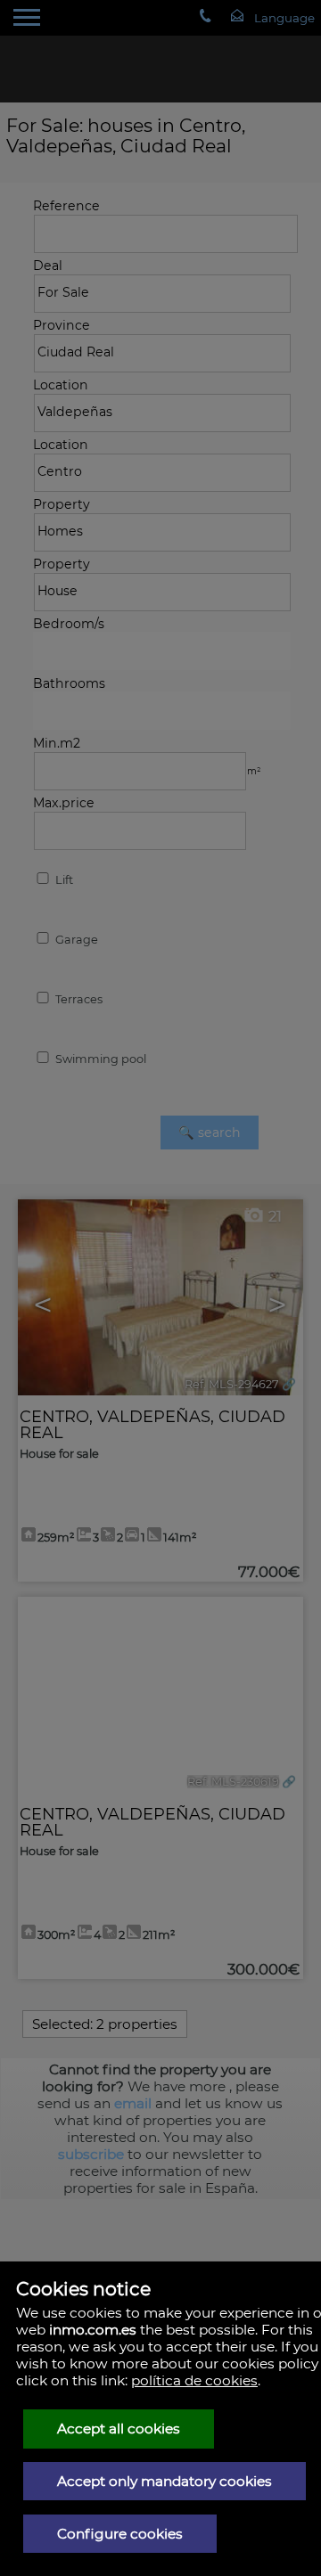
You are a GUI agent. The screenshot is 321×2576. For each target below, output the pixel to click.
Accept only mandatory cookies (165, 2481)
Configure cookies (120, 2534)
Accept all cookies (119, 2429)
